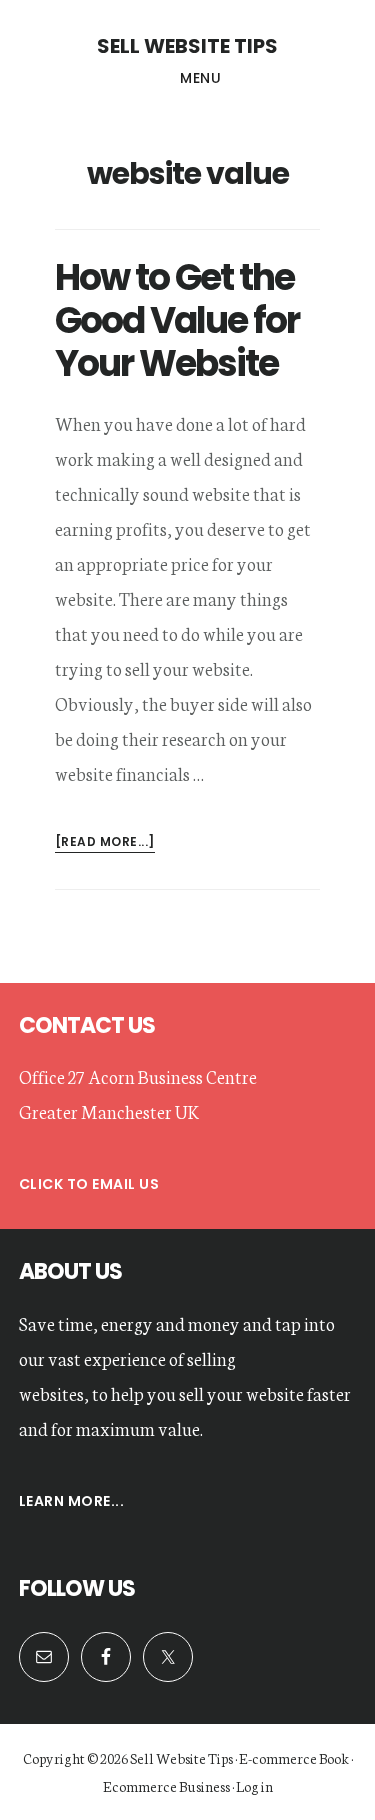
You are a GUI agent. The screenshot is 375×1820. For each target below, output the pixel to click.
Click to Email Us (89, 1184)
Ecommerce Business (166, 1786)
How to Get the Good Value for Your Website (177, 320)
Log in (254, 1786)
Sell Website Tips (187, 46)
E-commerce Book (294, 1758)
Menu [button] (200, 78)
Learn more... (72, 1501)
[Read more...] (105, 842)
